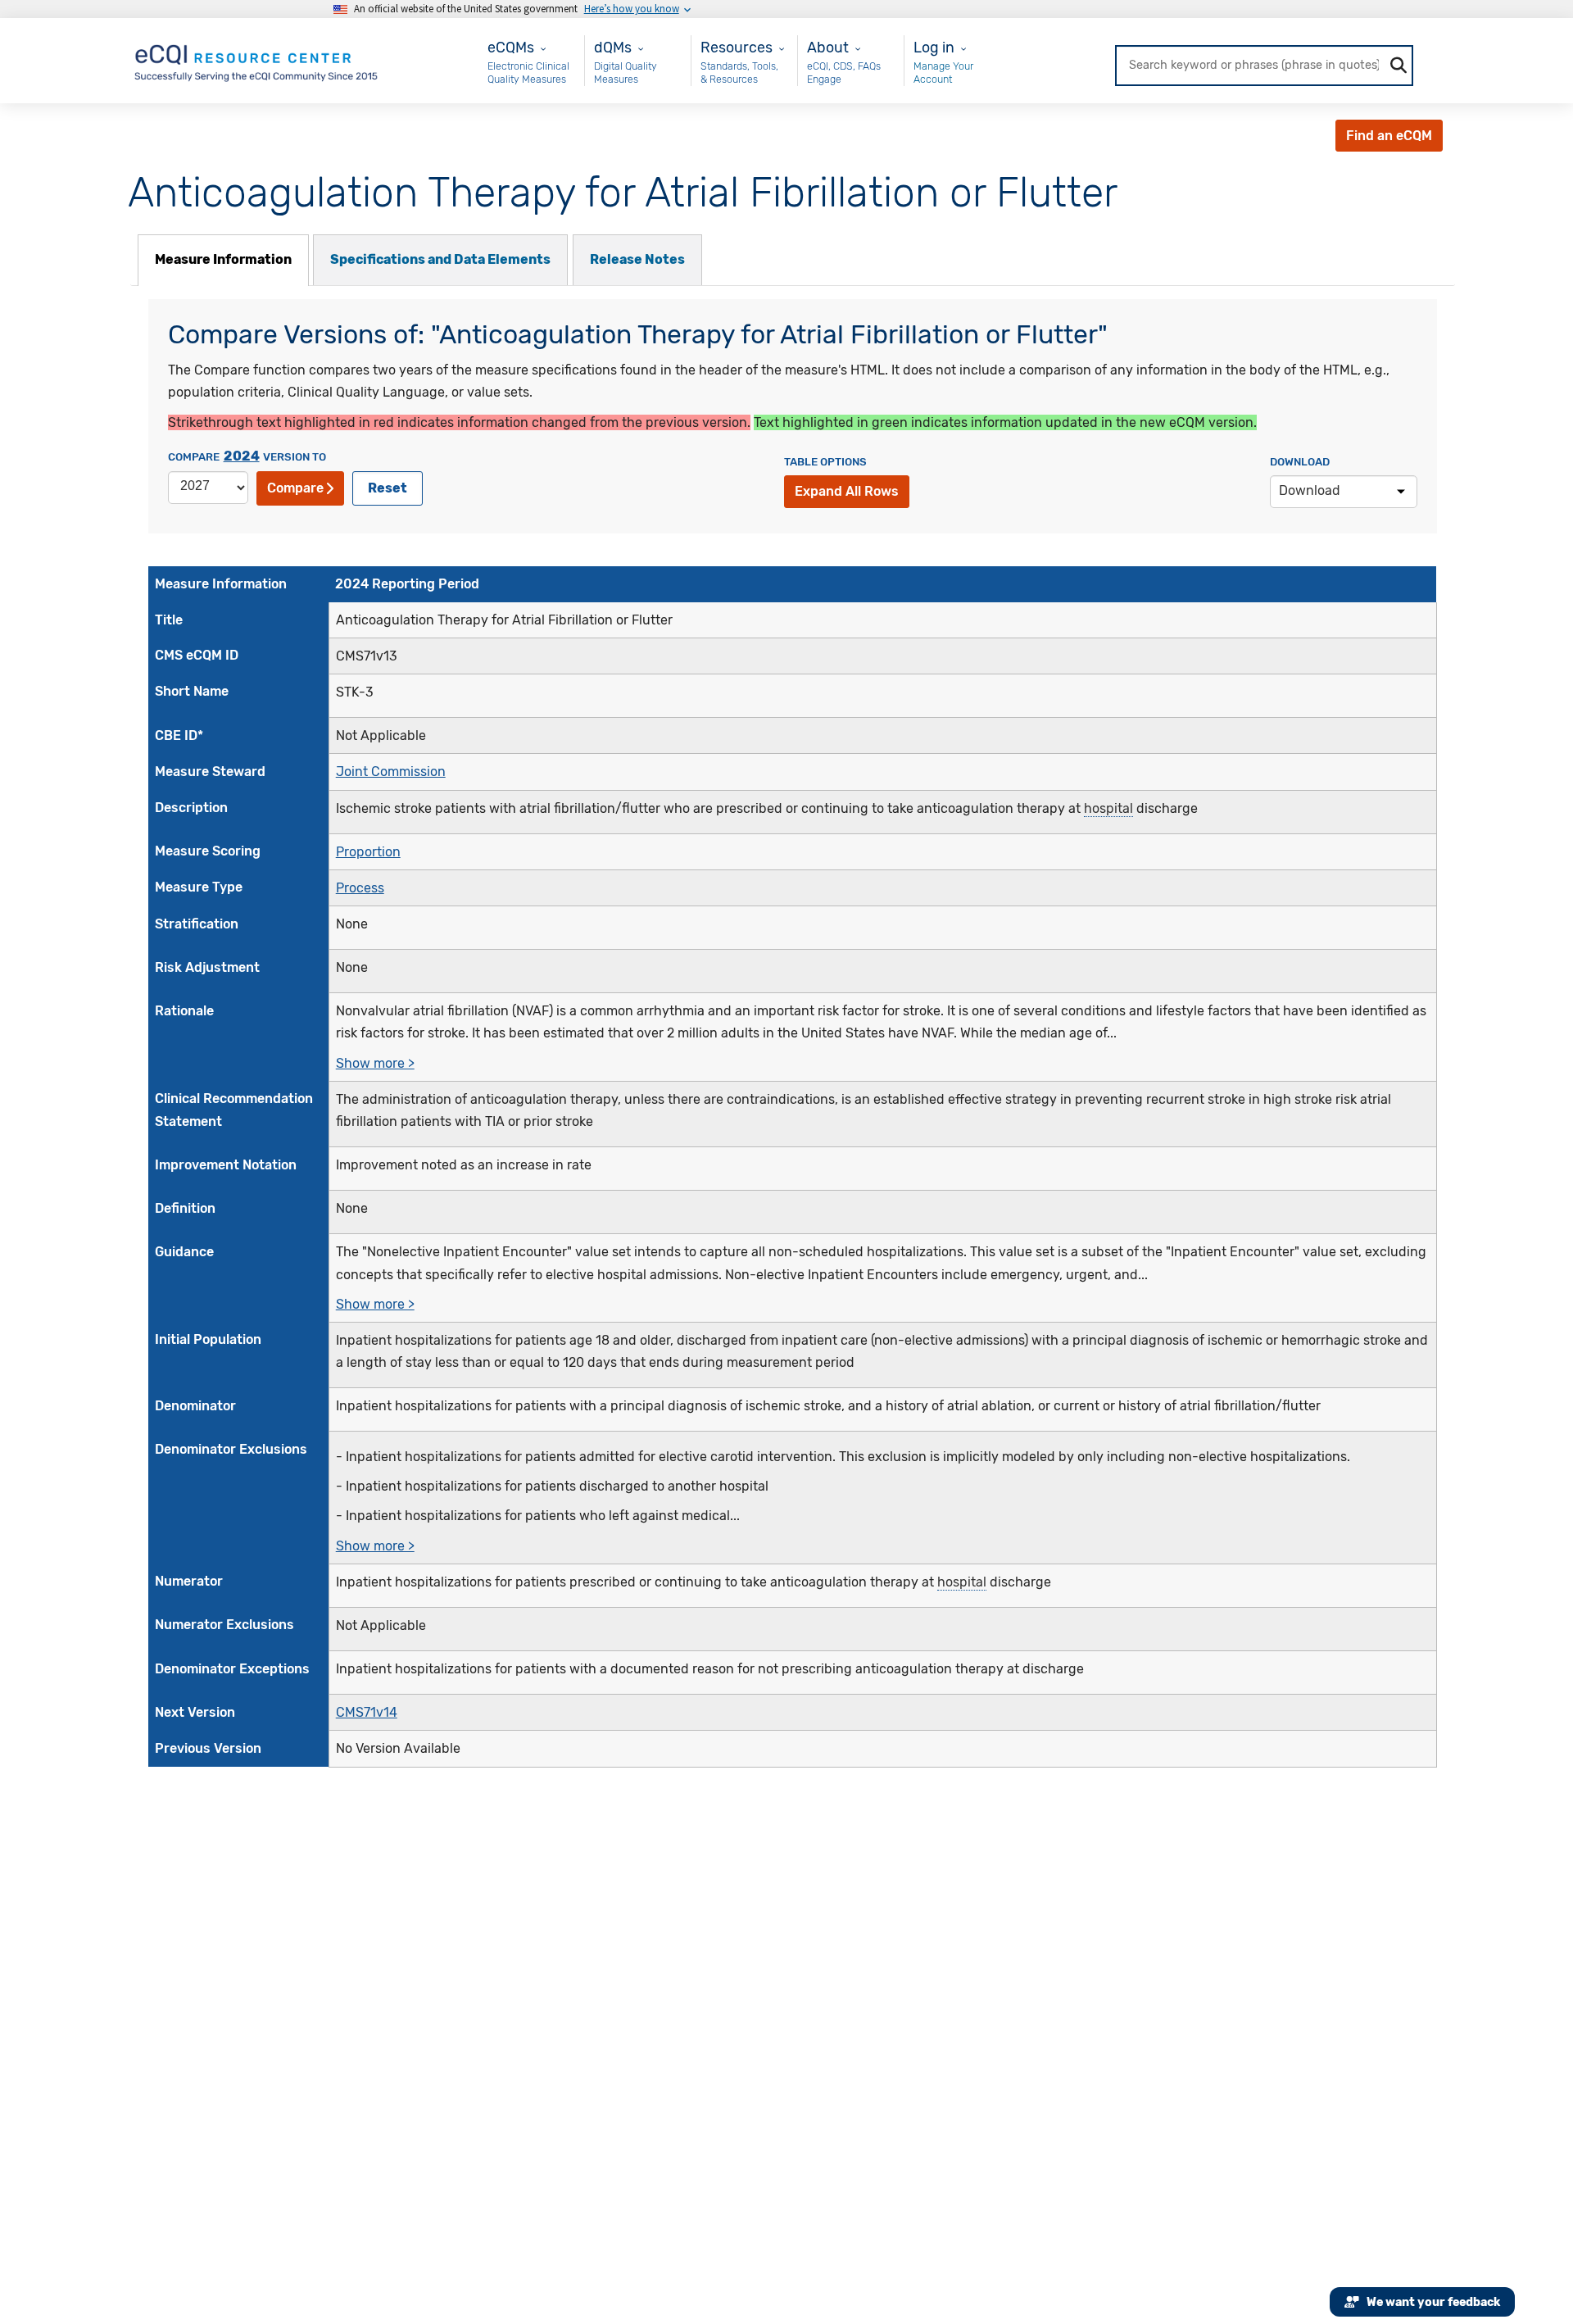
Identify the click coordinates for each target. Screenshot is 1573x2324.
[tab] (223, 260)
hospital (1108, 808)
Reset (388, 488)
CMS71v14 (367, 1712)
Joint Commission (391, 772)
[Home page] (257, 59)
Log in (934, 47)
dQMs (613, 47)
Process (360, 888)
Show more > (375, 1063)
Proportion (368, 852)
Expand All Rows (847, 491)
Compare (295, 488)
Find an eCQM (1389, 136)
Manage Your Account (943, 73)
